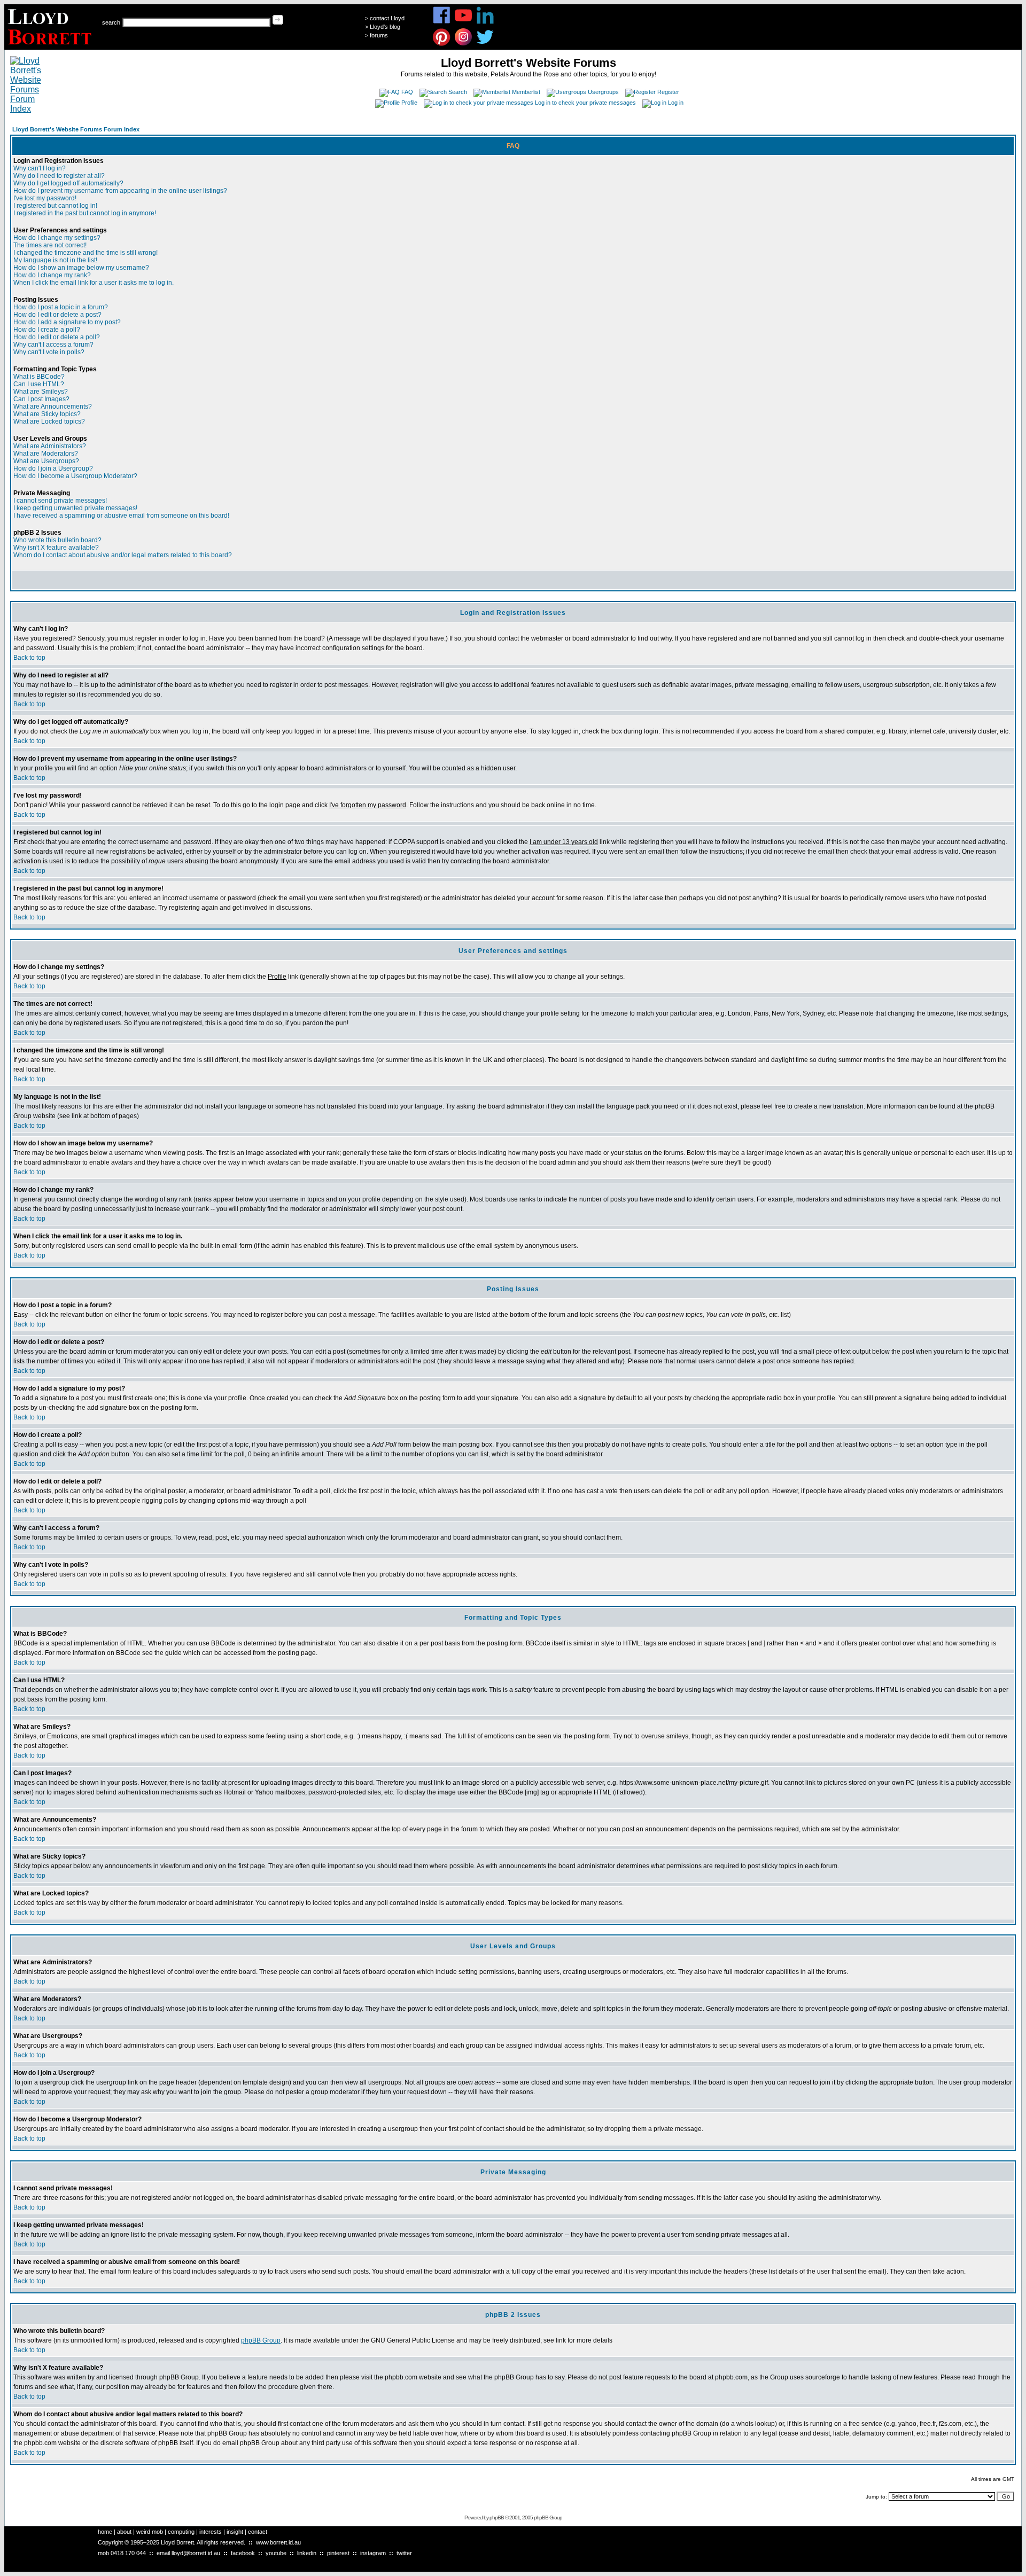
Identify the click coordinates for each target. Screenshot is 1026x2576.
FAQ (407, 92)
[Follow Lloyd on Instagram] (464, 44)
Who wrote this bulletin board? (57, 540)
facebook (243, 2553)
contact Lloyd (387, 18)
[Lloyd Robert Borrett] (51, 47)
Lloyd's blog (385, 27)
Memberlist (526, 92)
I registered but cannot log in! (55, 206)
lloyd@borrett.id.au (196, 2553)
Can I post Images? (41, 399)
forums (379, 35)
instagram (373, 2553)
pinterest (338, 2553)
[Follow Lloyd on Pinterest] (442, 44)
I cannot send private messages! (60, 501)
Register (668, 92)
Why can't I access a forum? (53, 345)
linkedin (307, 2553)
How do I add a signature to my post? (67, 322)
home (105, 2532)
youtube (276, 2553)
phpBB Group (261, 2340)
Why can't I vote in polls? (49, 352)
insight (235, 2532)
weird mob (150, 2532)
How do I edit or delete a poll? (57, 337)
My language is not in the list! (55, 260)
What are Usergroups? (46, 461)
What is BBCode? (39, 377)
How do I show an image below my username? (81, 268)
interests (211, 2532)
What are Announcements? (53, 407)
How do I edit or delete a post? (57, 315)
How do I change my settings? (57, 238)
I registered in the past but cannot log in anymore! (85, 213)
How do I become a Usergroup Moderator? (75, 476)
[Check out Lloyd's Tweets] (485, 44)
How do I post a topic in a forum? (61, 307)
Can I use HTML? (39, 384)
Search (458, 92)
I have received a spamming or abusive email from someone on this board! (121, 516)
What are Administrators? (50, 446)
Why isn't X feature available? (56, 548)
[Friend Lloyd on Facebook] (442, 22)
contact (258, 2532)
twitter (404, 2553)
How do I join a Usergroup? (53, 469)
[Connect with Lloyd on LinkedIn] (485, 22)
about (124, 2532)
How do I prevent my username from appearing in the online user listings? (120, 191)
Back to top (29, 658)
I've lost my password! (45, 198)
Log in (676, 103)
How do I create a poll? (47, 330)
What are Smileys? (41, 392)
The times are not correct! (50, 245)
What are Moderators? (46, 454)
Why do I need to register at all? (59, 176)
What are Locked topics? (49, 421)
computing (181, 2532)
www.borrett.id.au (278, 2542)
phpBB (497, 2518)
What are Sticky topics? (47, 414)
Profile (409, 103)
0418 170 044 (128, 2553)
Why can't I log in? (40, 168)
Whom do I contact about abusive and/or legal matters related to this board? (123, 555)
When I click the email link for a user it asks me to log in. (94, 283)
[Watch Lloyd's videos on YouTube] (464, 22)
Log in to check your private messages (585, 103)
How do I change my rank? (52, 275)
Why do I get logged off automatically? (68, 183)
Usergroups (603, 92)
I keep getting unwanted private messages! (75, 508)
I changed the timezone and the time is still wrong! (85, 253)
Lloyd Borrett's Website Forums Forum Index (76, 129)
